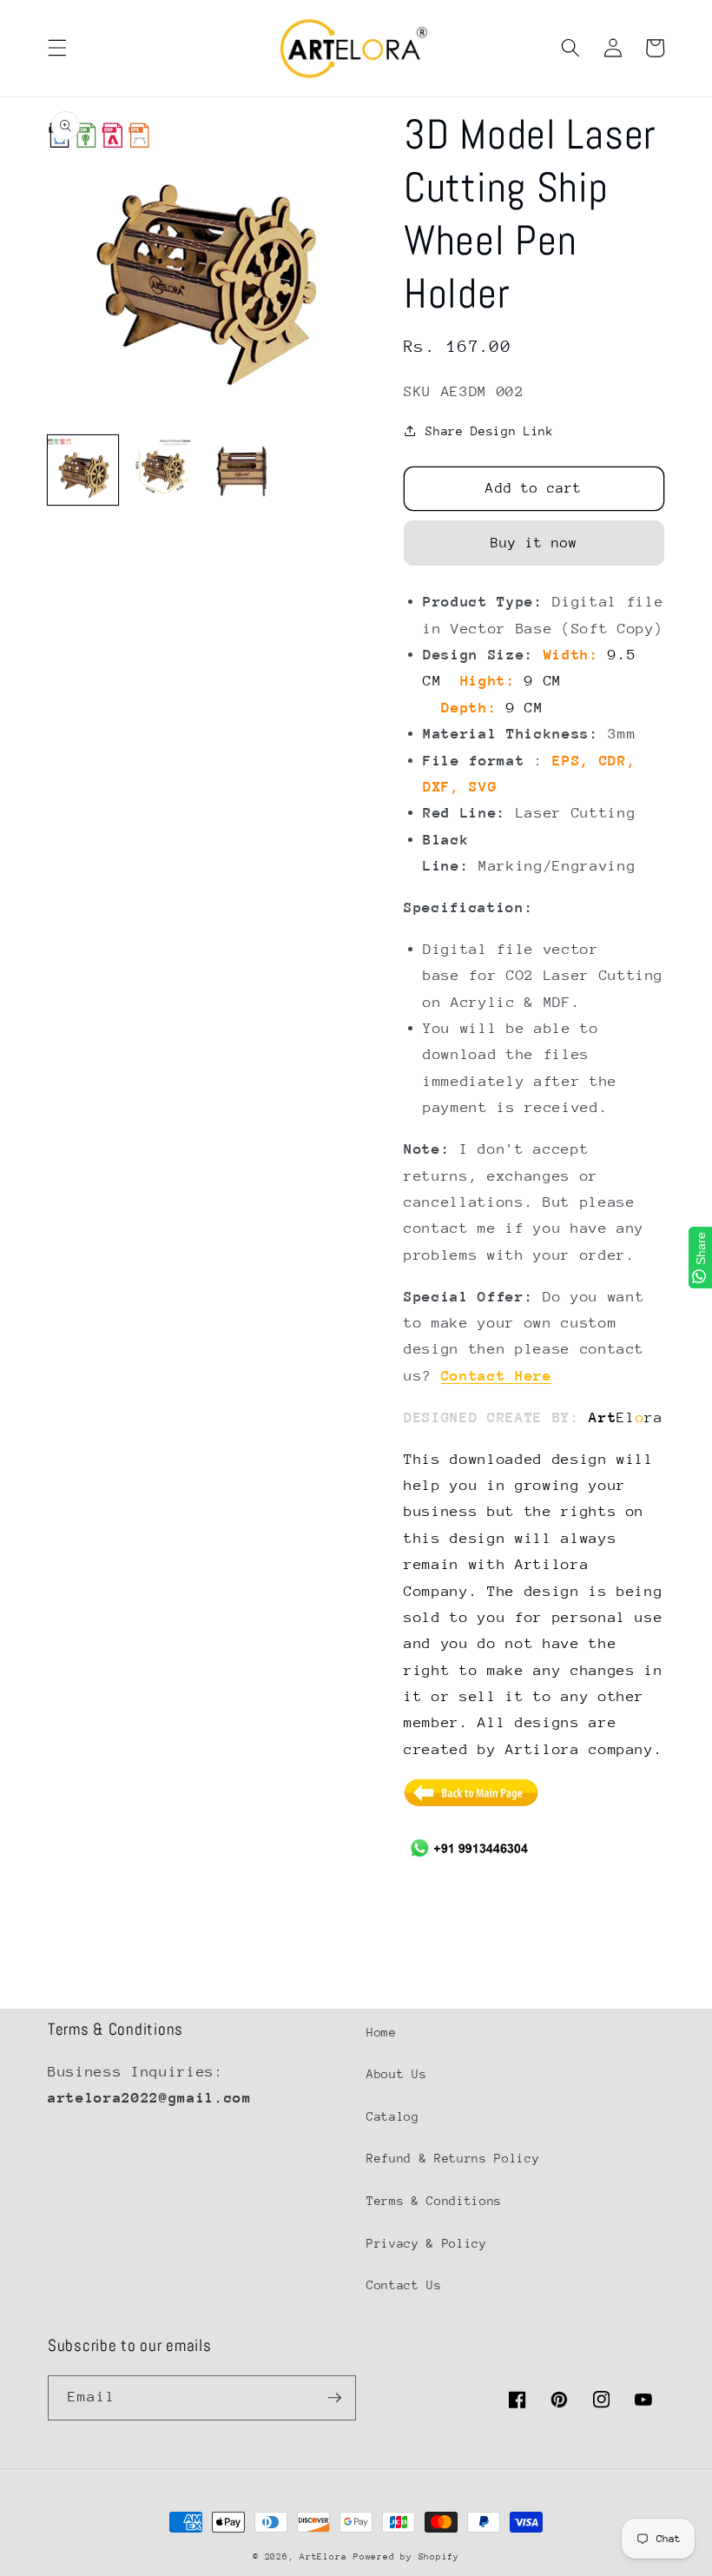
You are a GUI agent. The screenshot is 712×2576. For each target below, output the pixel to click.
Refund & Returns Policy (453, 2158)
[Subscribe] (334, 2398)
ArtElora (323, 2557)
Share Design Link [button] (489, 431)
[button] (57, 48)
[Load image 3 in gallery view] (242, 470)
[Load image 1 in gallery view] (83, 470)
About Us (396, 2074)
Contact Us (404, 2285)
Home (382, 2032)
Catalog (393, 2116)
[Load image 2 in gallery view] (163, 470)
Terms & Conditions (434, 2201)
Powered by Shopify (406, 2557)
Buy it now (534, 543)
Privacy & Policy (427, 2243)
